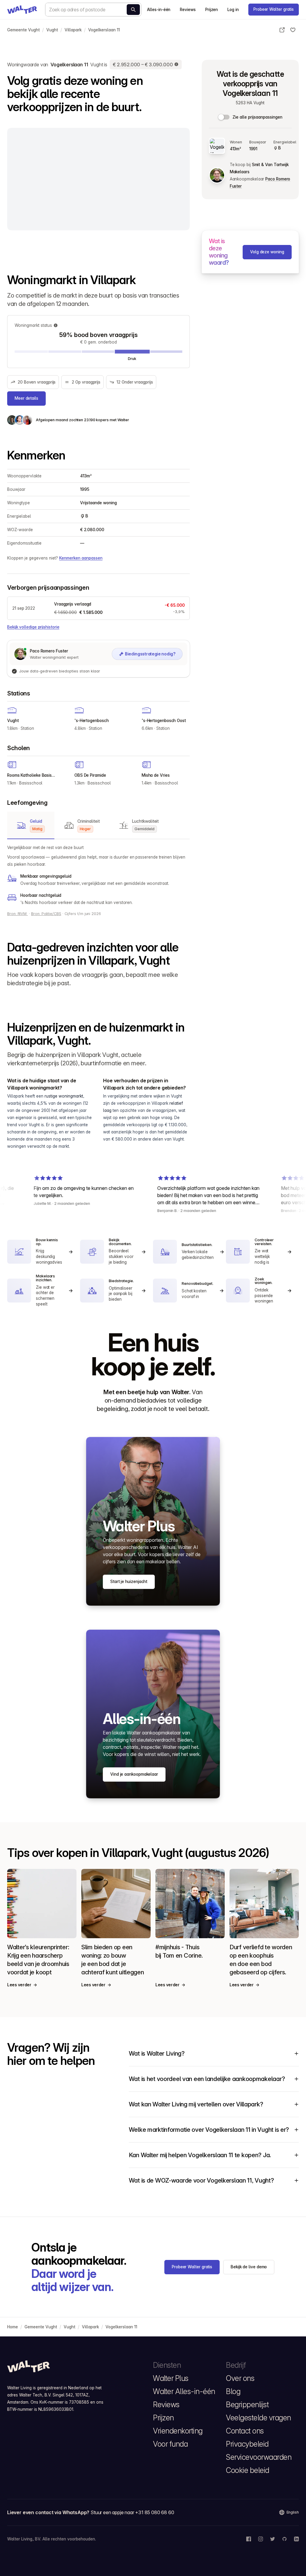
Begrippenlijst (247, 2405)
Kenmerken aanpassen (81, 558)
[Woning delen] (282, 30)
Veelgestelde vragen (258, 2418)
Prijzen (212, 10)
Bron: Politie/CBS (46, 914)
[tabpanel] (98, 875)
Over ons (240, 2378)
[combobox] (93, 10)
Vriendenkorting (178, 2431)
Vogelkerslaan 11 (104, 30)
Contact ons (245, 2431)
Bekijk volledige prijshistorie (33, 627)
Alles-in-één (159, 10)
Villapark (73, 30)
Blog (233, 2391)
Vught (52, 30)
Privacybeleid (247, 2444)
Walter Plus (171, 2378)
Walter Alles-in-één (184, 2391)
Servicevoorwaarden (259, 2457)
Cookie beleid (248, 2470)
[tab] (31, 825)
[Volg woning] (293, 30)
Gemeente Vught (23, 30)
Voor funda (170, 2444)
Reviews (188, 10)
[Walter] (22, 10)
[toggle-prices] (224, 117)
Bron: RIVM (17, 914)
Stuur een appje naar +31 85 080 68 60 (132, 2512)
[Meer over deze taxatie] (177, 65)
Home (13, 2327)
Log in (233, 10)
